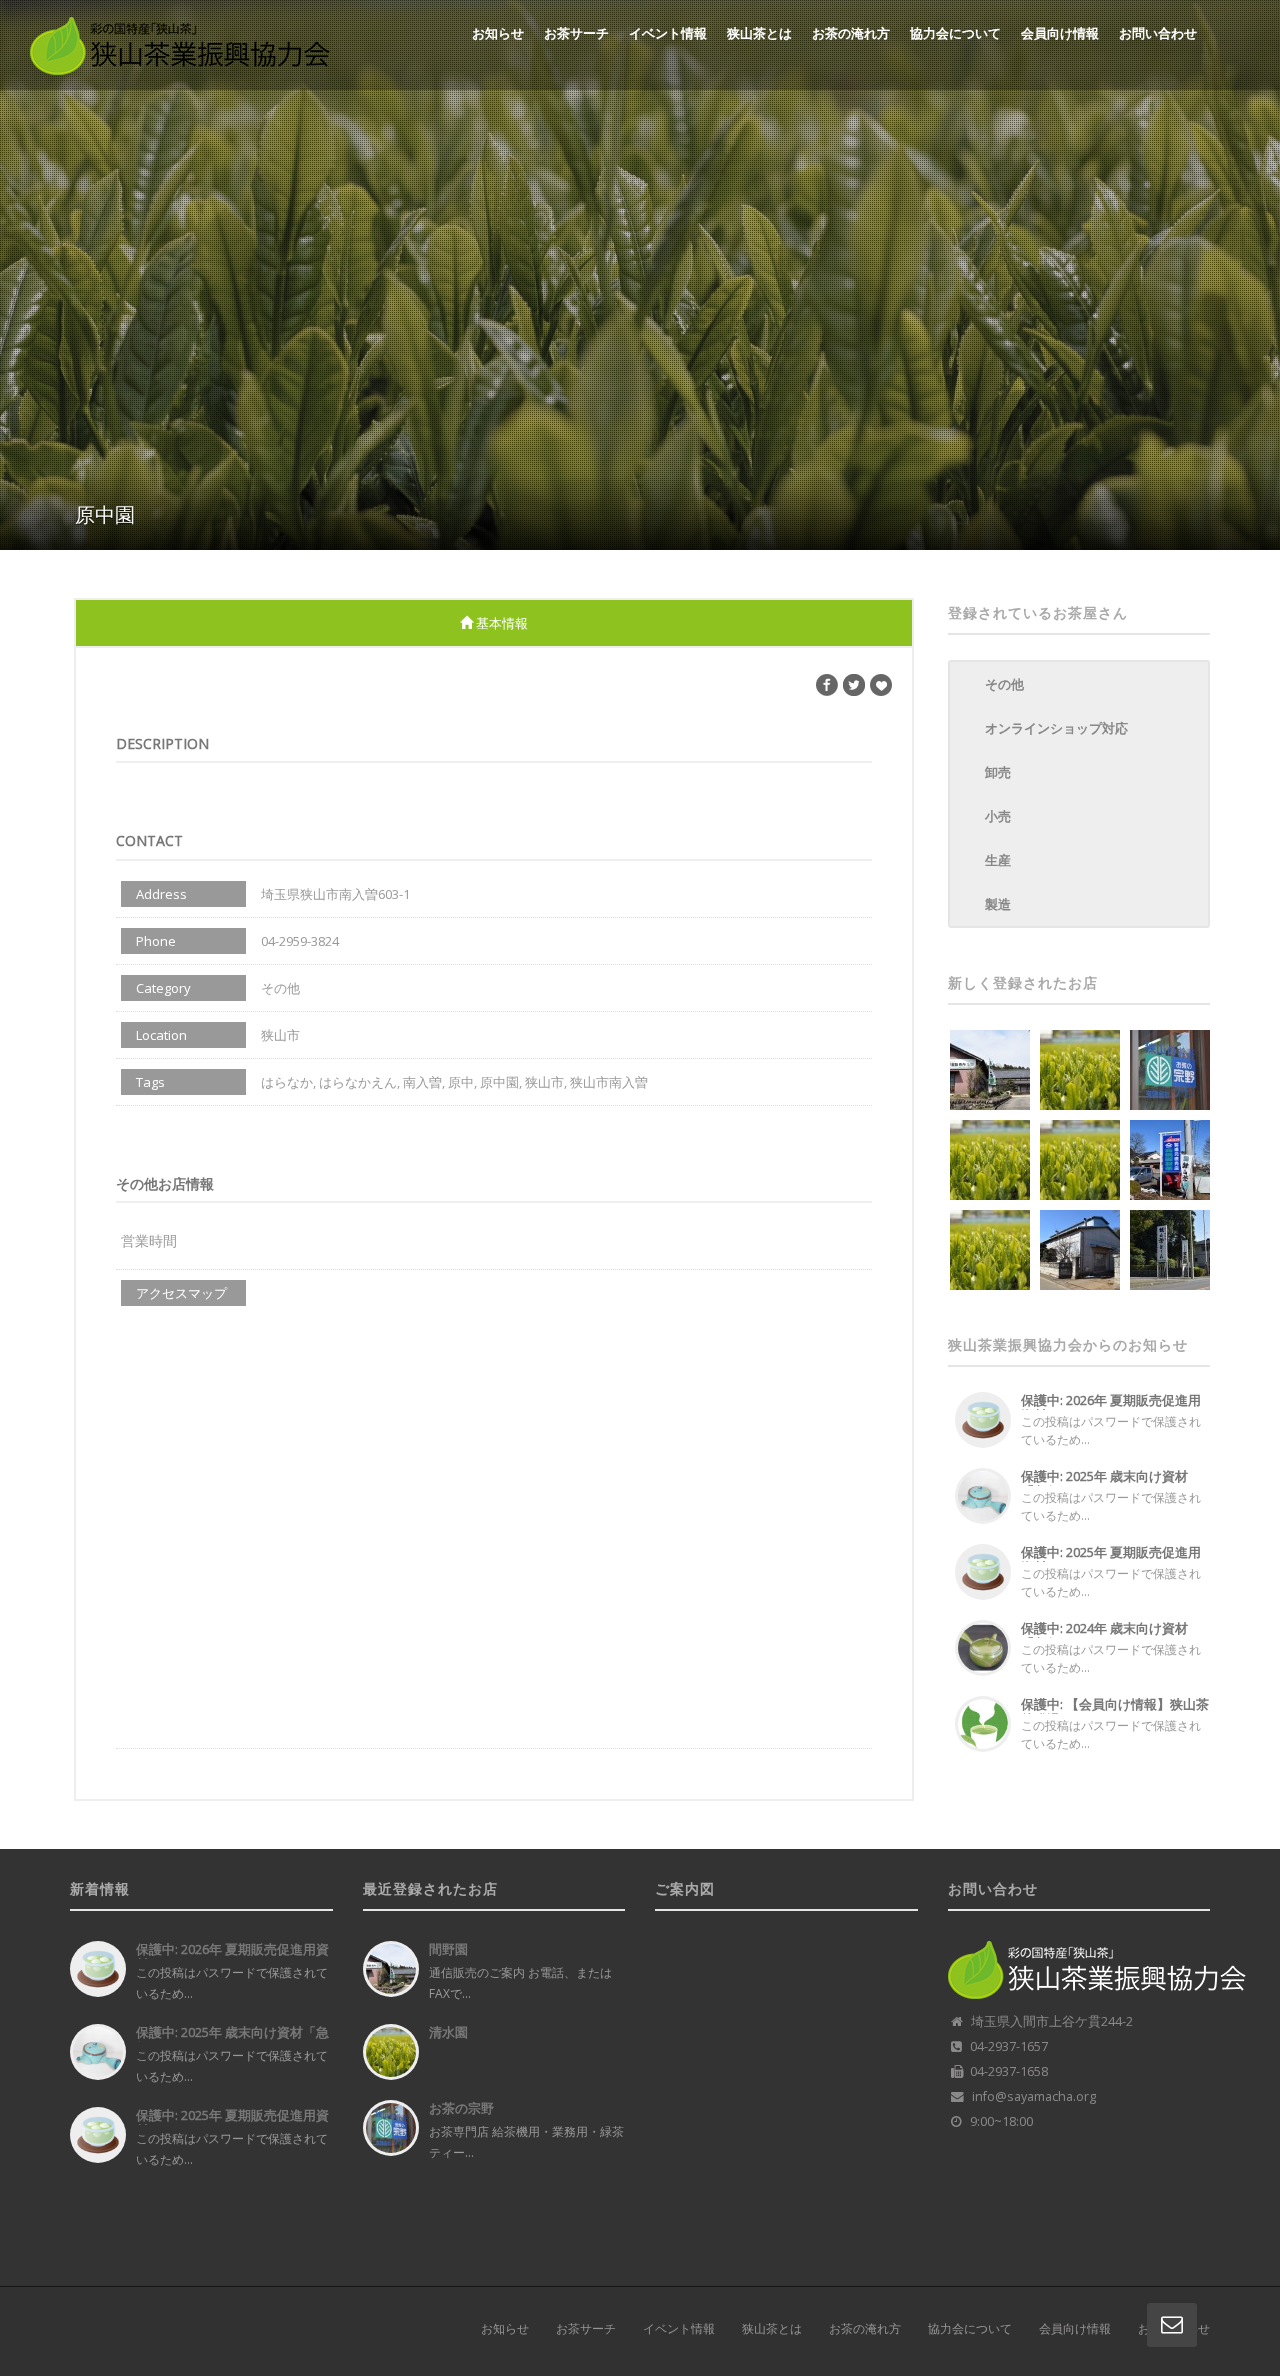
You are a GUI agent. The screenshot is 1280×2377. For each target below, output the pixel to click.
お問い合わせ (1158, 33)
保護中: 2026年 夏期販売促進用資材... (1111, 1407)
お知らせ (498, 33)
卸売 (998, 772)
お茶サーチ (576, 33)
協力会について (955, 33)
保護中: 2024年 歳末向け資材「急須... (1104, 1635)
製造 (998, 904)
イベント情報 (668, 33)
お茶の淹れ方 (851, 33)
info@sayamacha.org (1034, 2096)
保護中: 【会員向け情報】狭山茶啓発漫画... (1115, 1711)
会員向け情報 (1060, 33)
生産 (998, 860)
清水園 (448, 2032)
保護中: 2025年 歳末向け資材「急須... (1104, 1483)
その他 (1004, 684)
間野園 (448, 1949)
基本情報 (500, 623)
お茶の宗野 (461, 2108)
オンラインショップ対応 (1056, 728)
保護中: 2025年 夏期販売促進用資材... (1111, 1559)
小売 (998, 816)
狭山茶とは (759, 33)
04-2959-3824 (300, 941)
